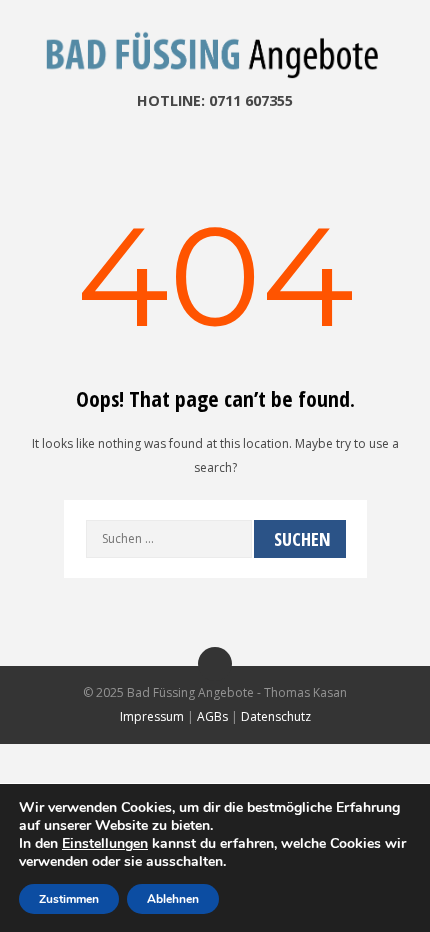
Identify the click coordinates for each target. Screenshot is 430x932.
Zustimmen (69, 899)
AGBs (212, 716)
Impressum (152, 716)
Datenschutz (276, 716)
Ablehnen (173, 899)
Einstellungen (105, 844)
